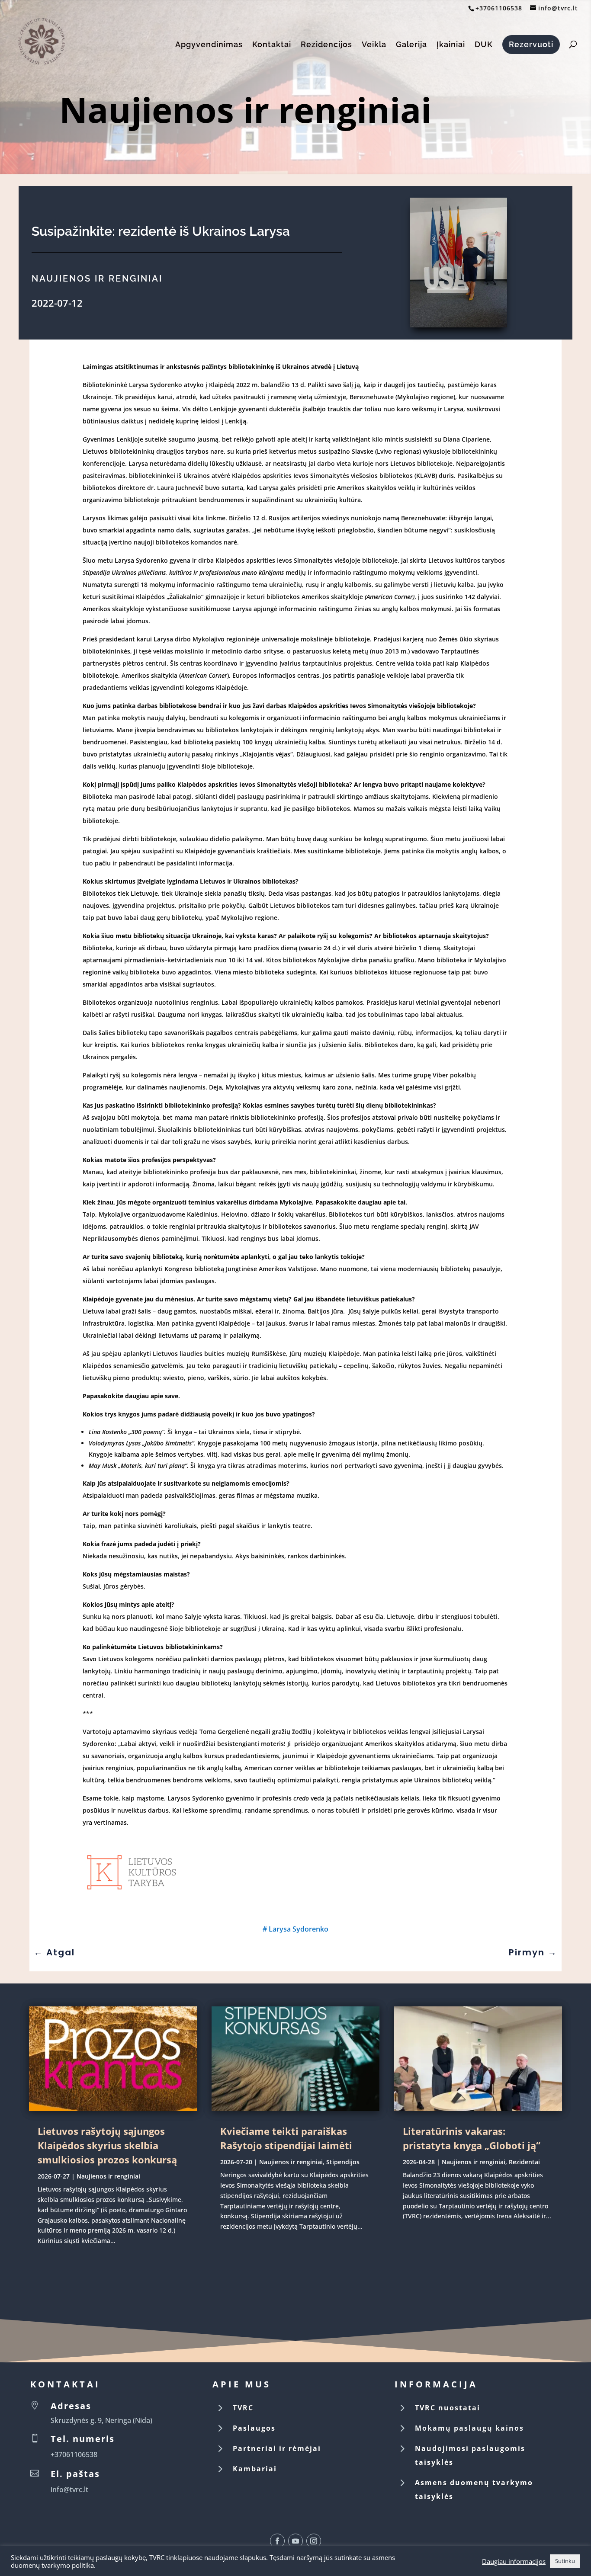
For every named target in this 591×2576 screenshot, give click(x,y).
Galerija (411, 45)
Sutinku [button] (565, 2561)
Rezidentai (524, 2162)
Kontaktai (272, 45)
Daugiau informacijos (514, 2561)
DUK (484, 45)
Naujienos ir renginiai (245, 109)
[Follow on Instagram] (314, 2541)
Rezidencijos (326, 45)
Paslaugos (254, 2428)
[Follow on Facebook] (277, 2541)
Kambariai (255, 2469)
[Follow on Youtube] (295, 2541)
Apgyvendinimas (209, 45)
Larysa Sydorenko (299, 1929)
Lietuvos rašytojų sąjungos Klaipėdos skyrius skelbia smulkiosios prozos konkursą (107, 2145)
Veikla (374, 45)
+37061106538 (499, 8)
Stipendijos (343, 2162)
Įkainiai (451, 45)
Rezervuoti (531, 44)
